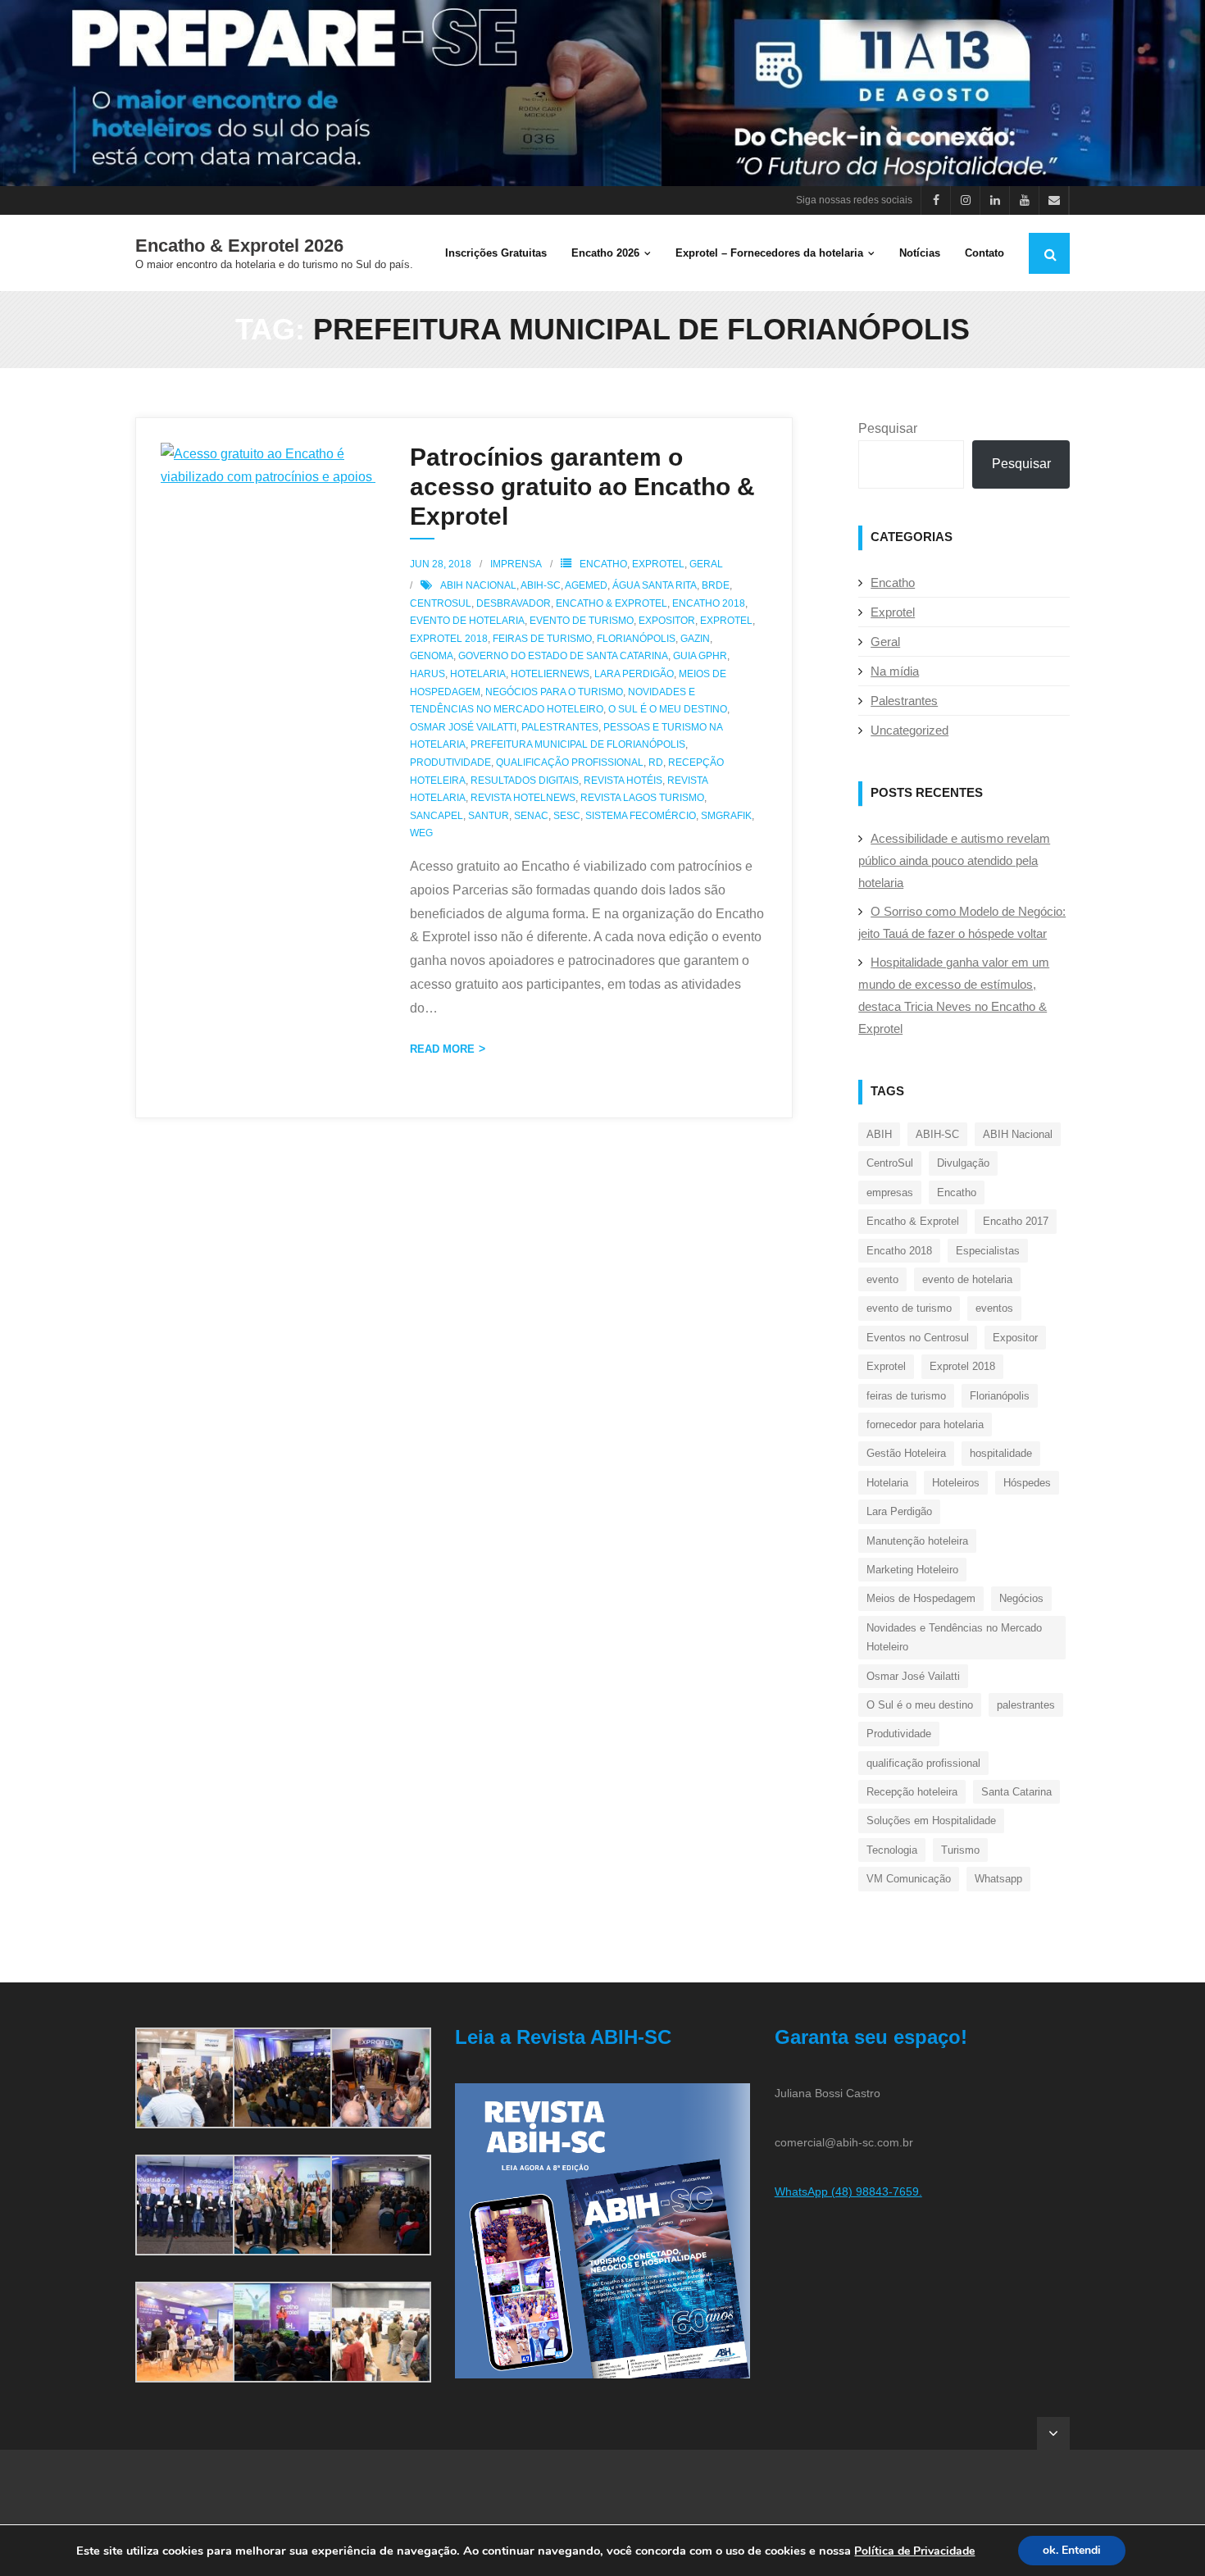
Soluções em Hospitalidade (931, 1820)
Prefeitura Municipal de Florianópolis (578, 744)
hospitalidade (1001, 1453)
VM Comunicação (909, 1879)
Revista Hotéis (623, 781)
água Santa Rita (655, 585)
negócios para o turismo (554, 692)
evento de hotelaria (467, 621)
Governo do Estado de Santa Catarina (563, 656)
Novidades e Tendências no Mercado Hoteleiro (954, 1637)
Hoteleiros (956, 1483)
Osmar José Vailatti (463, 727)
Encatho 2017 (1016, 1221)
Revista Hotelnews (523, 798)
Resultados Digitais (525, 781)
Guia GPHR (700, 656)
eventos (994, 1308)
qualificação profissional (570, 762)
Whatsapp (998, 1879)
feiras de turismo (542, 639)
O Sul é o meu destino (668, 709)
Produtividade (450, 762)
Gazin (695, 639)
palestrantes (560, 727)
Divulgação (963, 1163)
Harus (427, 674)
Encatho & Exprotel (612, 603)
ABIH (879, 1134)
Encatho (603, 564)
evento (882, 1279)
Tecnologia (892, 1850)
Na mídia (895, 671)
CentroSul (441, 603)
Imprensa (516, 564)
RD (656, 762)
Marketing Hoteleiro (912, 1570)
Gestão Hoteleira (906, 1453)
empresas (890, 1192)
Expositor (667, 621)
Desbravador (514, 603)
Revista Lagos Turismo (642, 798)
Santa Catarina (1016, 1792)
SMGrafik (726, 816)
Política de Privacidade (914, 2551)
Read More (442, 1049)
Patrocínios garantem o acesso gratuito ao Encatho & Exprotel (582, 487)
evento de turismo (582, 621)
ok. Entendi (1072, 2550)
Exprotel (658, 564)
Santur (489, 816)
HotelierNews (550, 674)
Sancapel (437, 816)
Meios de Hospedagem (921, 1598)
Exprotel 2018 (449, 639)
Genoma (432, 656)
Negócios (1021, 1598)
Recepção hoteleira (912, 1792)
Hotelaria (478, 674)
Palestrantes (904, 701)
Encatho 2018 (709, 603)
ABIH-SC (541, 585)
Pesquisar (888, 428)
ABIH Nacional (478, 585)
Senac (531, 816)
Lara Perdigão (634, 674)
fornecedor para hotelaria (925, 1425)
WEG (421, 833)
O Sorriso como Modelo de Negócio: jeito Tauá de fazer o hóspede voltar (962, 922)
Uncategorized (909, 730)
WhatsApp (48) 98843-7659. (848, 2191)
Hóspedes (1027, 1483)
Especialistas (988, 1251)
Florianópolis (636, 639)
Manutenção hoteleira (917, 1541)
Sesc (567, 816)
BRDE (716, 585)
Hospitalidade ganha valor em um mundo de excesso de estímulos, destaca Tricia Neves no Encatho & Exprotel (954, 995)
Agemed (586, 585)
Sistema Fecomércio (641, 816)
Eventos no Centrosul (918, 1338)
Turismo (960, 1850)
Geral (706, 564)
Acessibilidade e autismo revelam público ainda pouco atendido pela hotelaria (954, 860)
